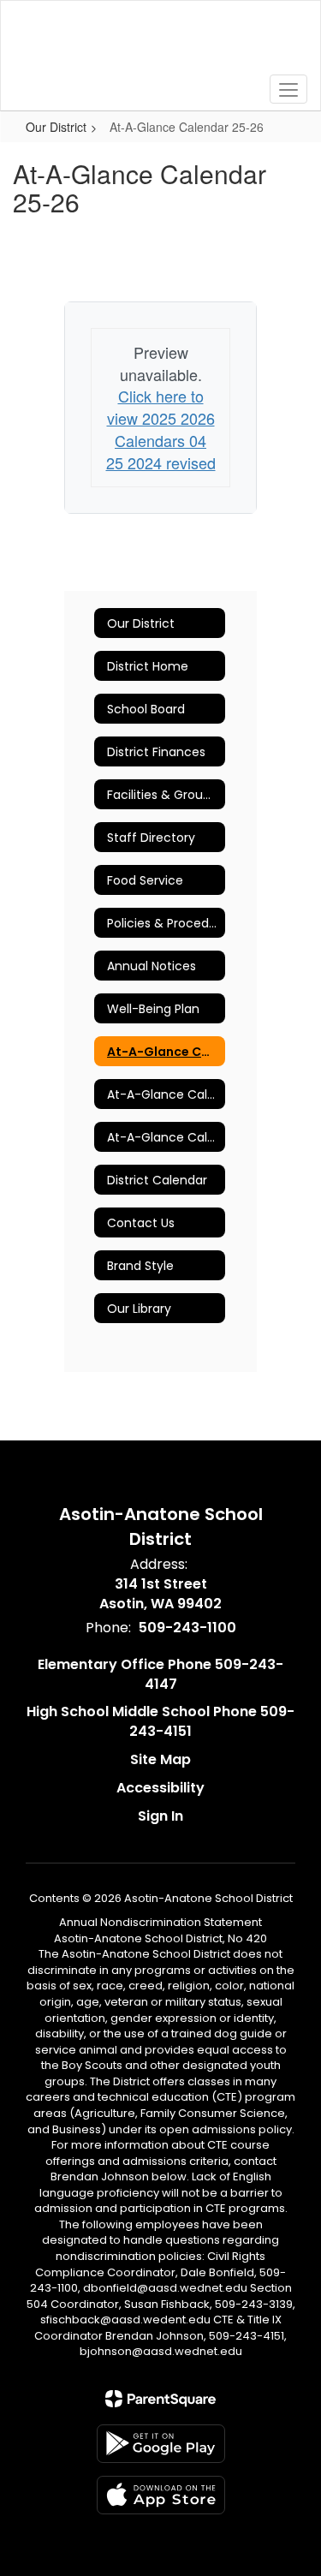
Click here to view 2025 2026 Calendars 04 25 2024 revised (161, 429)
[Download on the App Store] (161, 2495)
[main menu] (288, 89)
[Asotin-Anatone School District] (160, 43)
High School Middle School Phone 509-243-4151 (160, 1721)
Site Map (160, 1759)
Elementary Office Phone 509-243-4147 (160, 1674)
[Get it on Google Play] (161, 2444)
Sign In (160, 1816)
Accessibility (160, 1788)
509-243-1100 (187, 1628)
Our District (56, 127)
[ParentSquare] (160, 2399)
